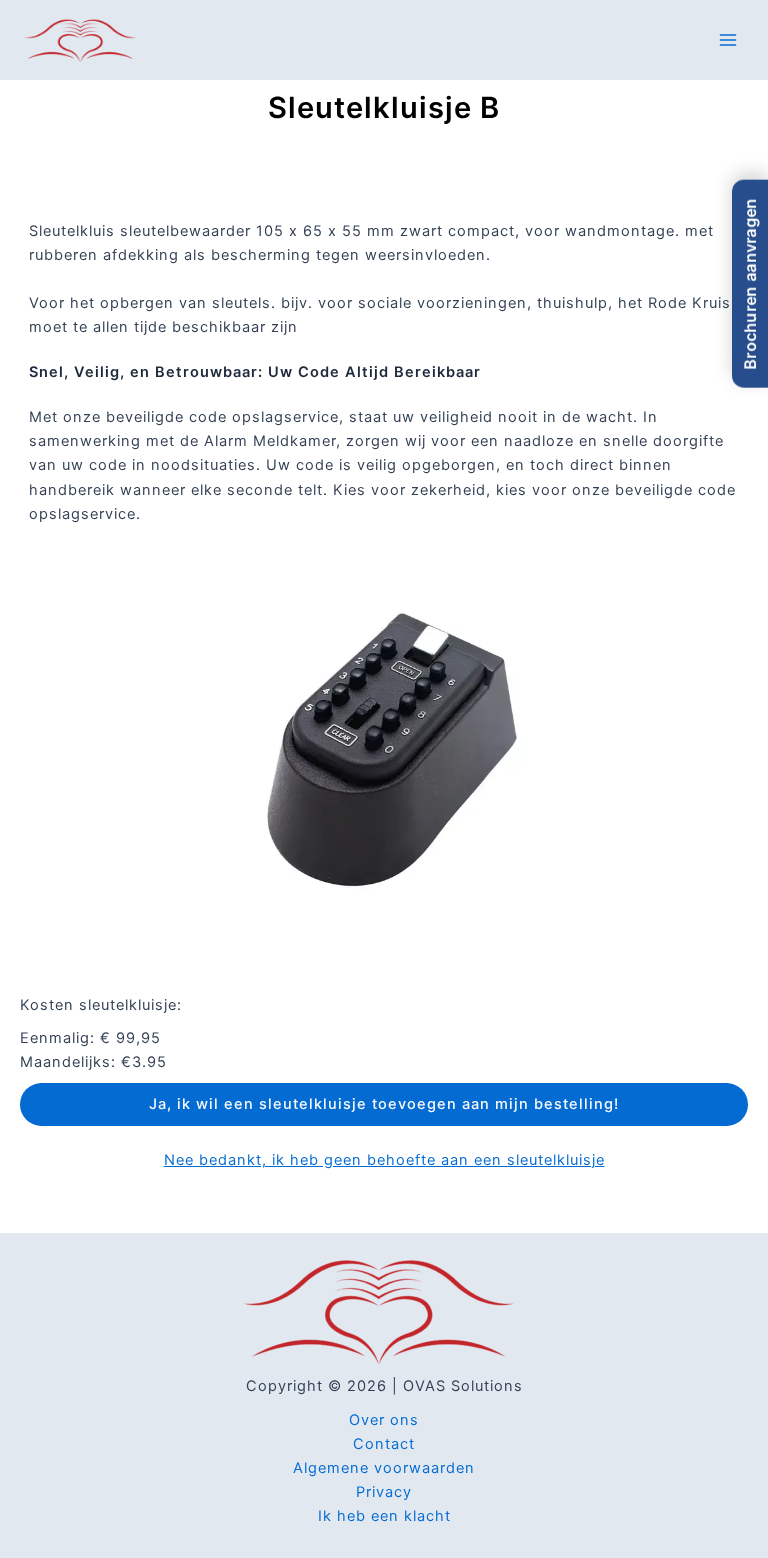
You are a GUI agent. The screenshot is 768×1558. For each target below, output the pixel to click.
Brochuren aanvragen (750, 284)
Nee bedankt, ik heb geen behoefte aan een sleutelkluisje (384, 1160)
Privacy (384, 1492)
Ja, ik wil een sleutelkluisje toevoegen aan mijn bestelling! (384, 1104)
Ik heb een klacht (384, 1516)
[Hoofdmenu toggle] (728, 39)
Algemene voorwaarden (384, 1468)
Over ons (384, 1420)
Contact (384, 1444)
